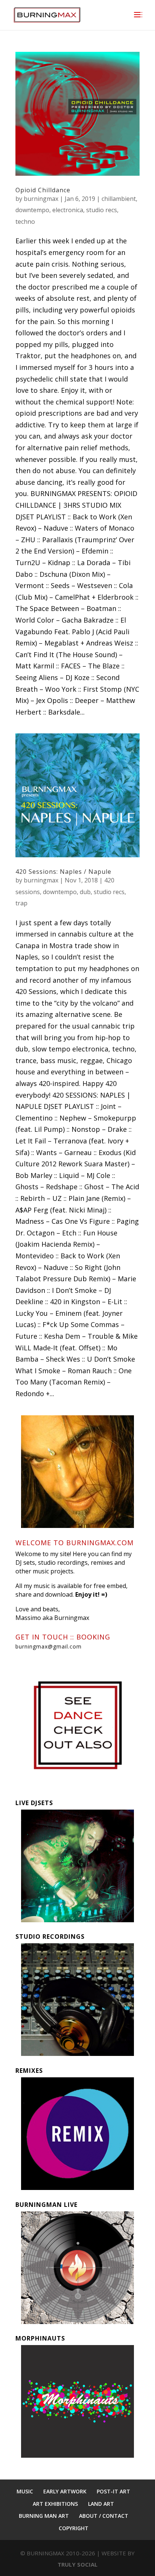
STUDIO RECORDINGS (50, 1937)
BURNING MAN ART (44, 2516)
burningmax (41, 199)
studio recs (102, 210)
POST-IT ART (113, 2491)
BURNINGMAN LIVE (46, 2205)
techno (25, 222)
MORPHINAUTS (40, 2338)
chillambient (119, 199)
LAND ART (101, 2504)
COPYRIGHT (74, 2528)
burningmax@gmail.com (49, 1646)
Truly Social (77, 2564)
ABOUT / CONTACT (104, 2516)
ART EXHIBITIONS (55, 2504)
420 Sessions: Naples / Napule (63, 872)
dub (85, 892)
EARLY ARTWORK (65, 2491)
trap (21, 903)
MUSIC (25, 2491)
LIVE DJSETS (34, 1803)
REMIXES (29, 2071)
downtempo (32, 210)
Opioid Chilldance (43, 190)
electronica (68, 210)
